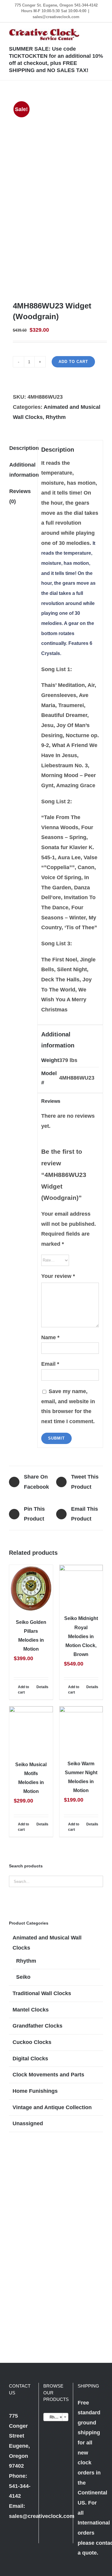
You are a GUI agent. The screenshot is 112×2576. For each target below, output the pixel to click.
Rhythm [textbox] (55, 2417)
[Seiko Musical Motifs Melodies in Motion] (31, 1730)
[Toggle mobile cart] (79, 32)
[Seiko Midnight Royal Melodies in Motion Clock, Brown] (81, 1587)
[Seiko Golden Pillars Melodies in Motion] (31, 1588)
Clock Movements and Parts (48, 2075)
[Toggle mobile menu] (101, 32)
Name (50, 1337)
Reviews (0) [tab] (20, 496)
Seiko (23, 1977)
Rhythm (56, 417)
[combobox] (56, 2417)
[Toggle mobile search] (90, 32)
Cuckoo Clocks (32, 2042)
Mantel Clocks (31, 2010)
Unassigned (28, 2123)
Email (50, 1364)
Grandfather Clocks (37, 2026)
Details (42, 1687)
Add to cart (73, 362)
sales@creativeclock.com (56, 17)
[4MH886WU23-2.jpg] (56, 191)
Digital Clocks (30, 2059)
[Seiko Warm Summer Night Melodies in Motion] (81, 1730)
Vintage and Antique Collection (52, 2107)
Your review (58, 1276)
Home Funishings (35, 2091)
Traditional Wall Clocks (42, 1993)
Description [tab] (21, 448)
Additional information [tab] (21, 470)
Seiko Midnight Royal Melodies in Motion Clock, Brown (81, 1636)
